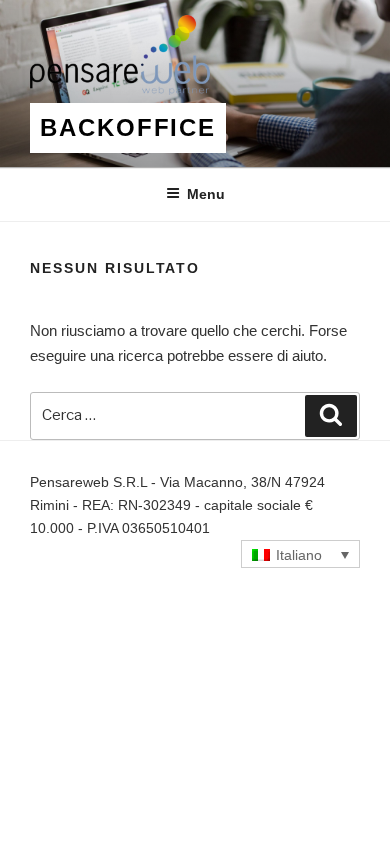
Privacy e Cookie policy (103, 551)
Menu (206, 194)
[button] (300, 553)
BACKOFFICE (128, 127)
